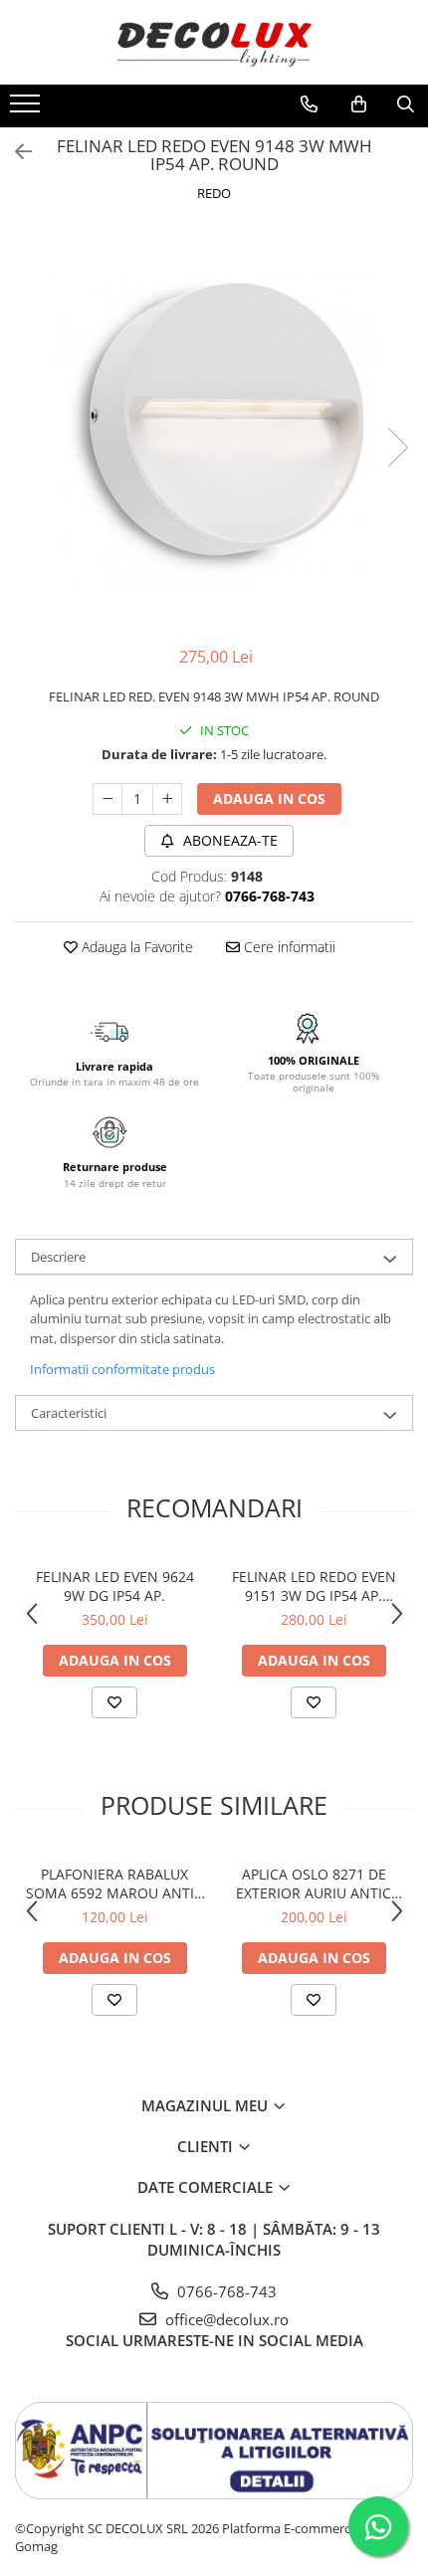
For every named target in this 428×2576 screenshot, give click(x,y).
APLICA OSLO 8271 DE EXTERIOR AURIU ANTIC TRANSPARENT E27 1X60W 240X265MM (314, 1883)
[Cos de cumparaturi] (359, 104)
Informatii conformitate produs (122, 1369)
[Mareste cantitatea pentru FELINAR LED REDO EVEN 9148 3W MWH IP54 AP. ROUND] (167, 799)
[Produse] (27, 109)
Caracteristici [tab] (69, 1413)
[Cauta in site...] (406, 104)
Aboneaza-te (228, 840)
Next (397, 447)
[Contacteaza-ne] (309, 104)
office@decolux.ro (225, 2319)
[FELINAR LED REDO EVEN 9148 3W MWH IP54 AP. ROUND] (214, 427)
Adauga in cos (269, 798)
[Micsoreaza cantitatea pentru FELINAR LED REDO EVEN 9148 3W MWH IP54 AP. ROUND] (107, 799)
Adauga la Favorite (135, 947)
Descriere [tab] (58, 1257)
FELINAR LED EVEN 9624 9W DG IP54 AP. (115, 1586)
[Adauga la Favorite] (114, 1702)
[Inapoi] (15, 152)
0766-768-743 (225, 2291)
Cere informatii (288, 947)
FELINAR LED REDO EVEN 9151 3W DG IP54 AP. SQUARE (314, 1586)
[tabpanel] (214, 427)
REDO (214, 193)
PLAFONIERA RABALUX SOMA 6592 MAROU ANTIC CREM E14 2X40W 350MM (114, 1883)
